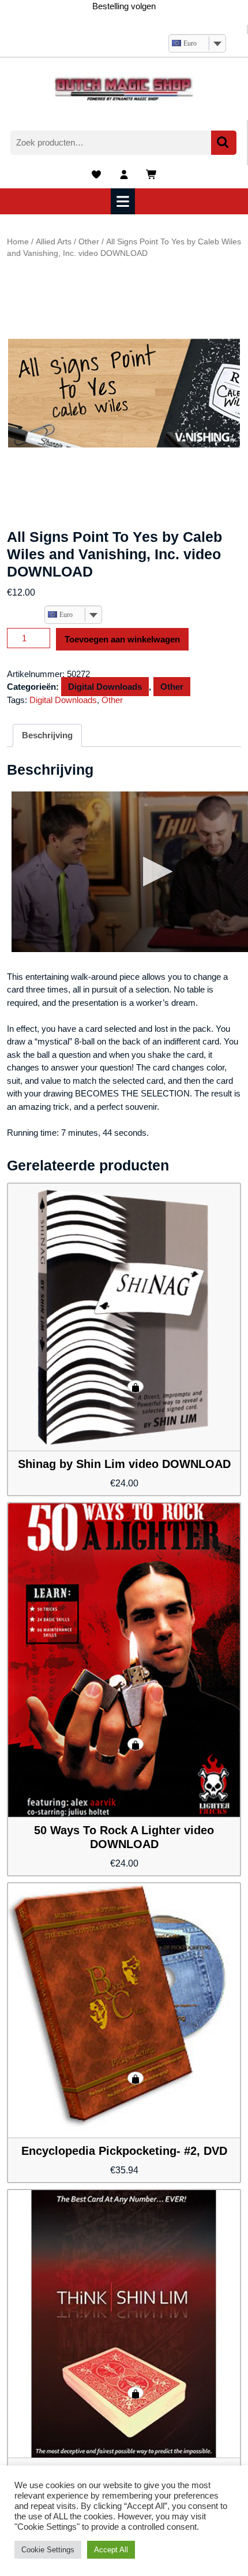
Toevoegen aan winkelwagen (122, 639)
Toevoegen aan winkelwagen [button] (136, 1386)
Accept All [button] (111, 2550)
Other (89, 242)
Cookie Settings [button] (48, 2550)
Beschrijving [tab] (47, 735)
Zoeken (224, 143)
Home (18, 242)
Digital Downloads (105, 687)
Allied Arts (54, 242)
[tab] (124, 201)
